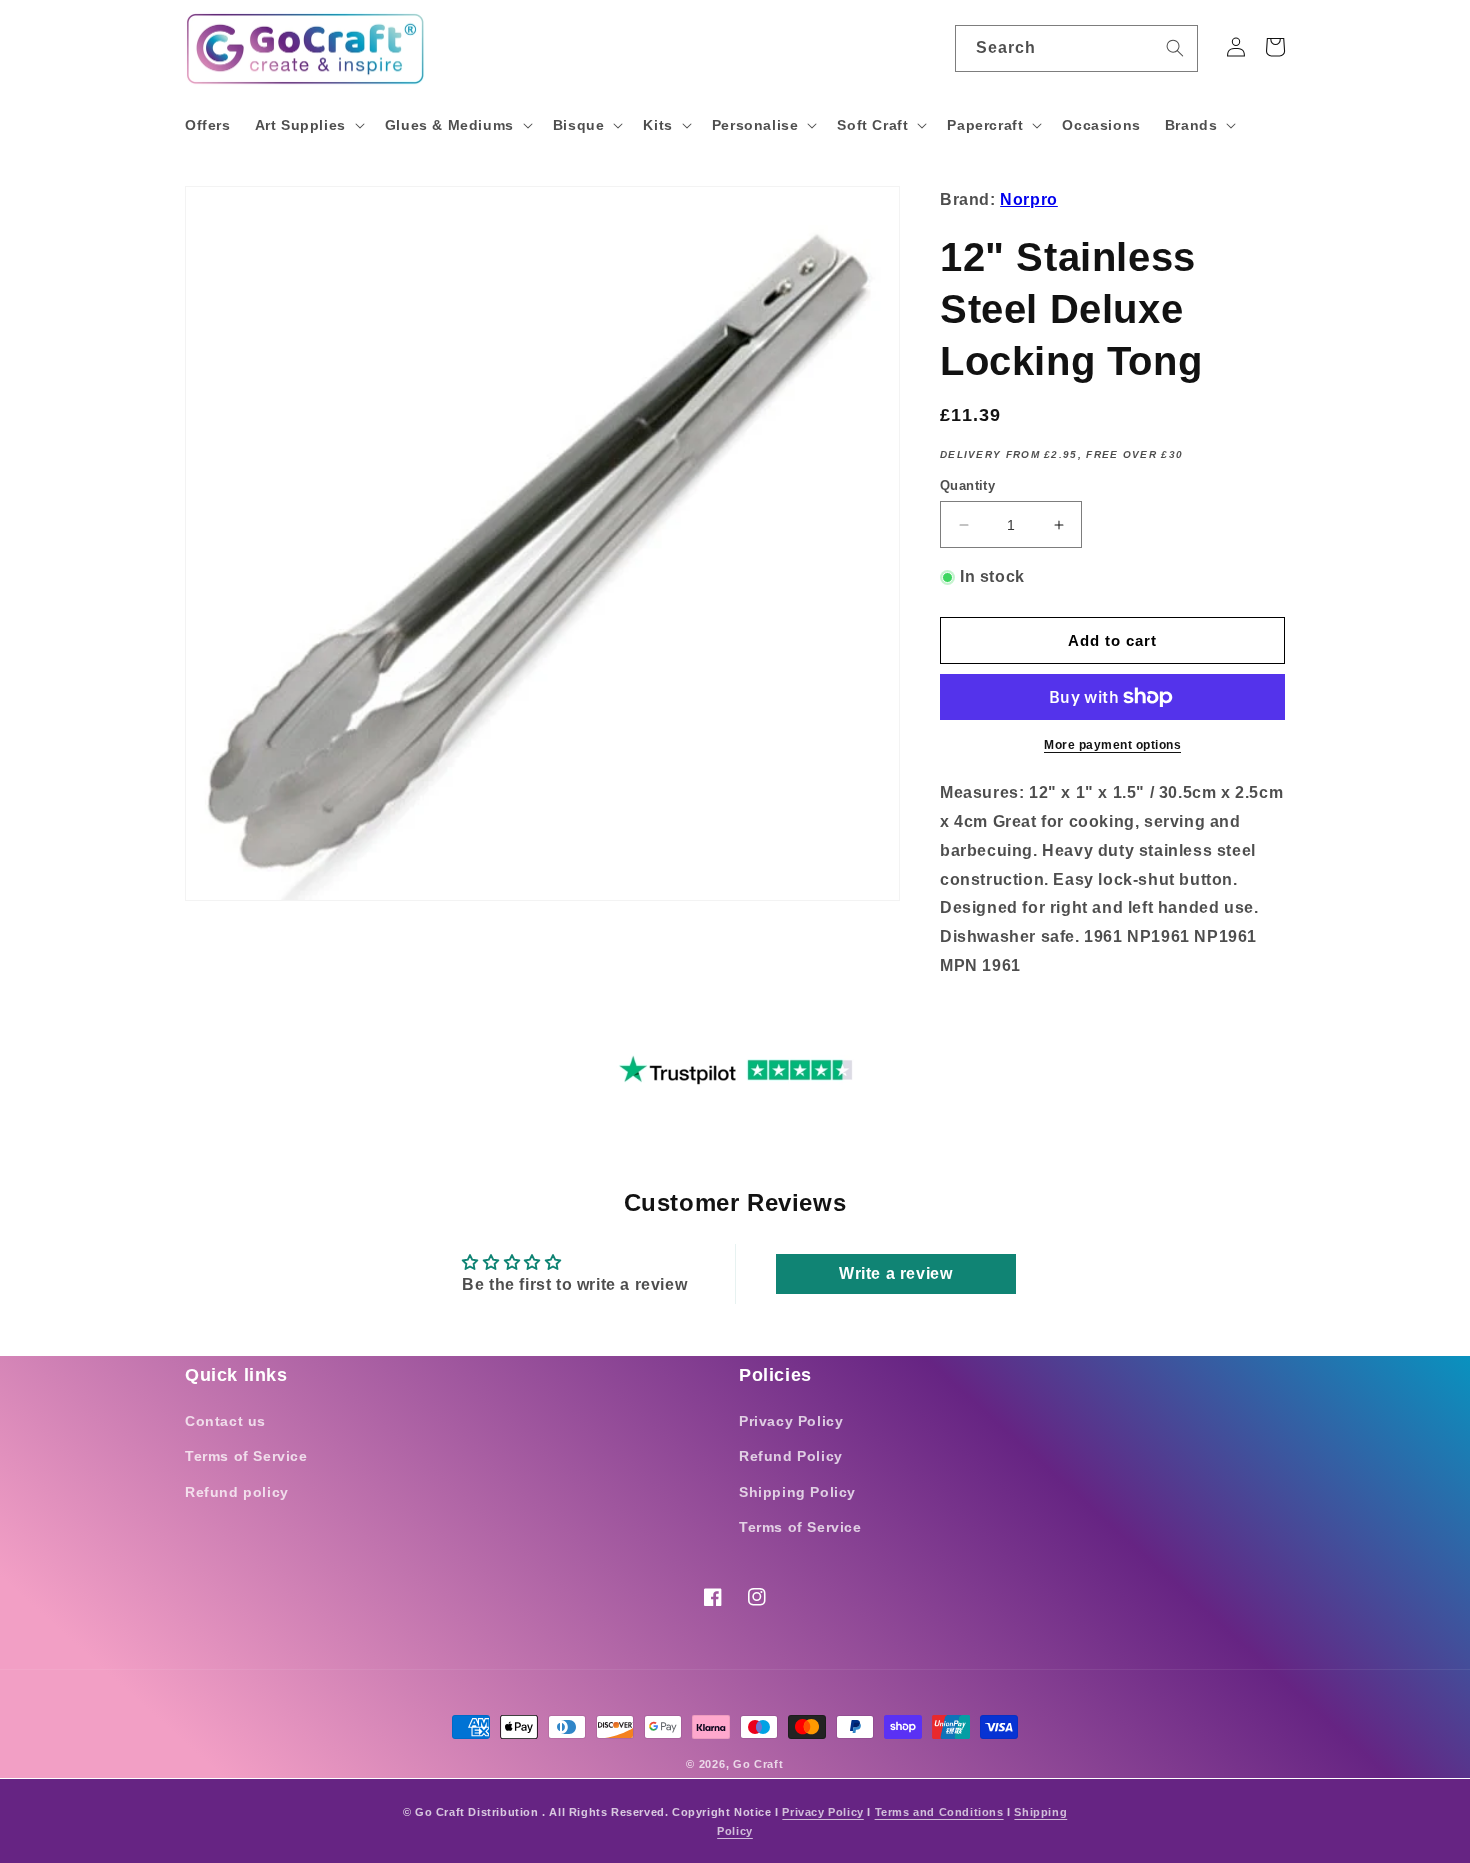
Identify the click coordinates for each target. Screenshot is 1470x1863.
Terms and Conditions (939, 1812)
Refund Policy (791, 1456)
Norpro (1029, 199)
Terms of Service (246, 1456)
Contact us (225, 1421)
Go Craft (758, 1764)
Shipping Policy (797, 1492)
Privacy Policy (791, 1421)
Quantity (967, 485)
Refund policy (237, 1492)
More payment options (1112, 745)
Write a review (895, 1273)
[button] (308, 125)
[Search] (1175, 48)
